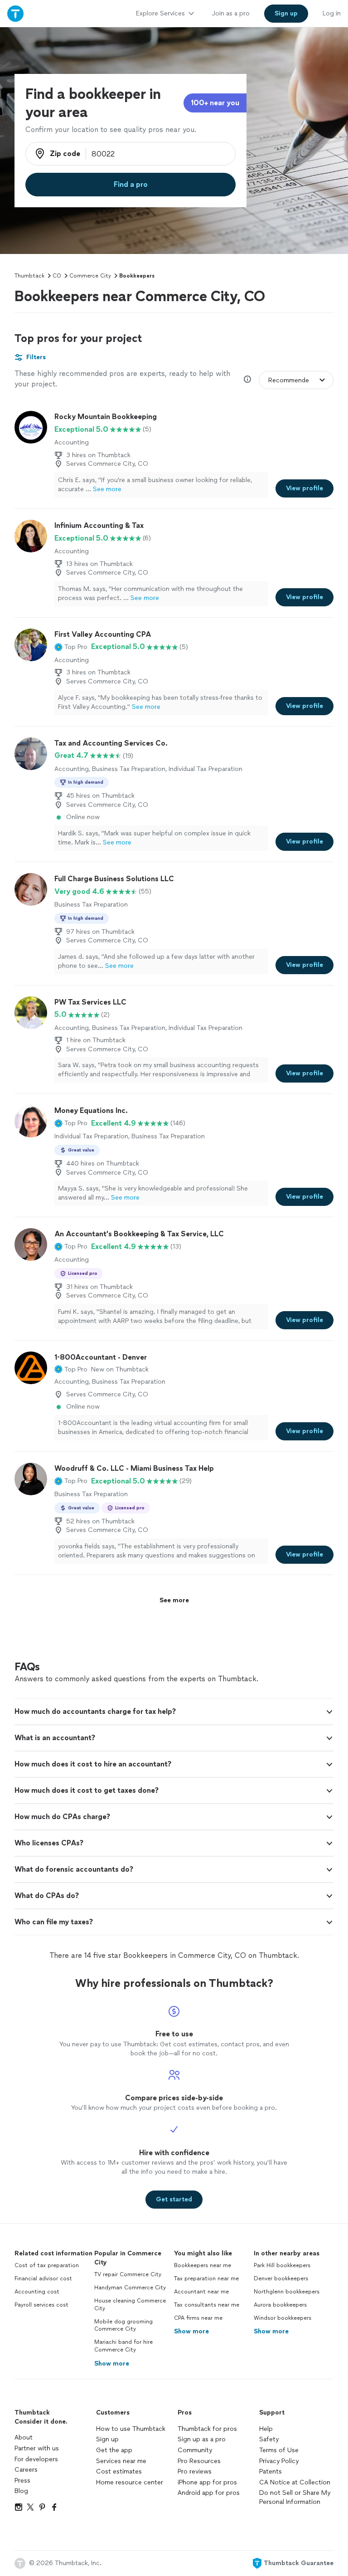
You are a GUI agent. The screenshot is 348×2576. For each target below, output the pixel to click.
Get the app (114, 2450)
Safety (269, 2439)
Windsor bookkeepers (283, 2318)
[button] (71, 647)
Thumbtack (29, 276)
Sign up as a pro (202, 2439)
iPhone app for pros (207, 2482)
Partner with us (37, 2448)
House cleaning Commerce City (130, 2305)
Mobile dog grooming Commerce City (123, 2325)
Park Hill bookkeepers (282, 2265)
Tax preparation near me (206, 2278)
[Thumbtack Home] (15, 13)
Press (22, 2481)
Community (195, 2450)
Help (266, 2429)
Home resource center (130, 2482)
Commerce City (90, 276)
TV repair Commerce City (128, 2274)
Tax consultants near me (207, 2305)
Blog (21, 2491)
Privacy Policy (279, 2461)
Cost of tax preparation (47, 2265)
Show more (112, 2364)
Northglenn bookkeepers (287, 2292)
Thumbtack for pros (207, 2429)
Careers (26, 2470)
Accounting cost (37, 2292)
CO (57, 276)
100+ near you (215, 103)
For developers (36, 2459)
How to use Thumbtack (131, 2429)
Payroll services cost (41, 2305)
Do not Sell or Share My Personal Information (295, 2497)
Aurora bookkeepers (280, 2305)
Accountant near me (201, 2292)
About (24, 2437)
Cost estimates (119, 2471)
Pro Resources (199, 2461)
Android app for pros (209, 2493)
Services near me (121, 2461)
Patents (271, 2471)
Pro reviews (195, 2471)
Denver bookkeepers (281, 2278)
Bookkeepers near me (203, 2265)
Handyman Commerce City (130, 2288)
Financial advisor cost (43, 2278)
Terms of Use (279, 2450)
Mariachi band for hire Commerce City (123, 2346)
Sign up (107, 2439)
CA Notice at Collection (295, 2482)
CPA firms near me (198, 2318)
